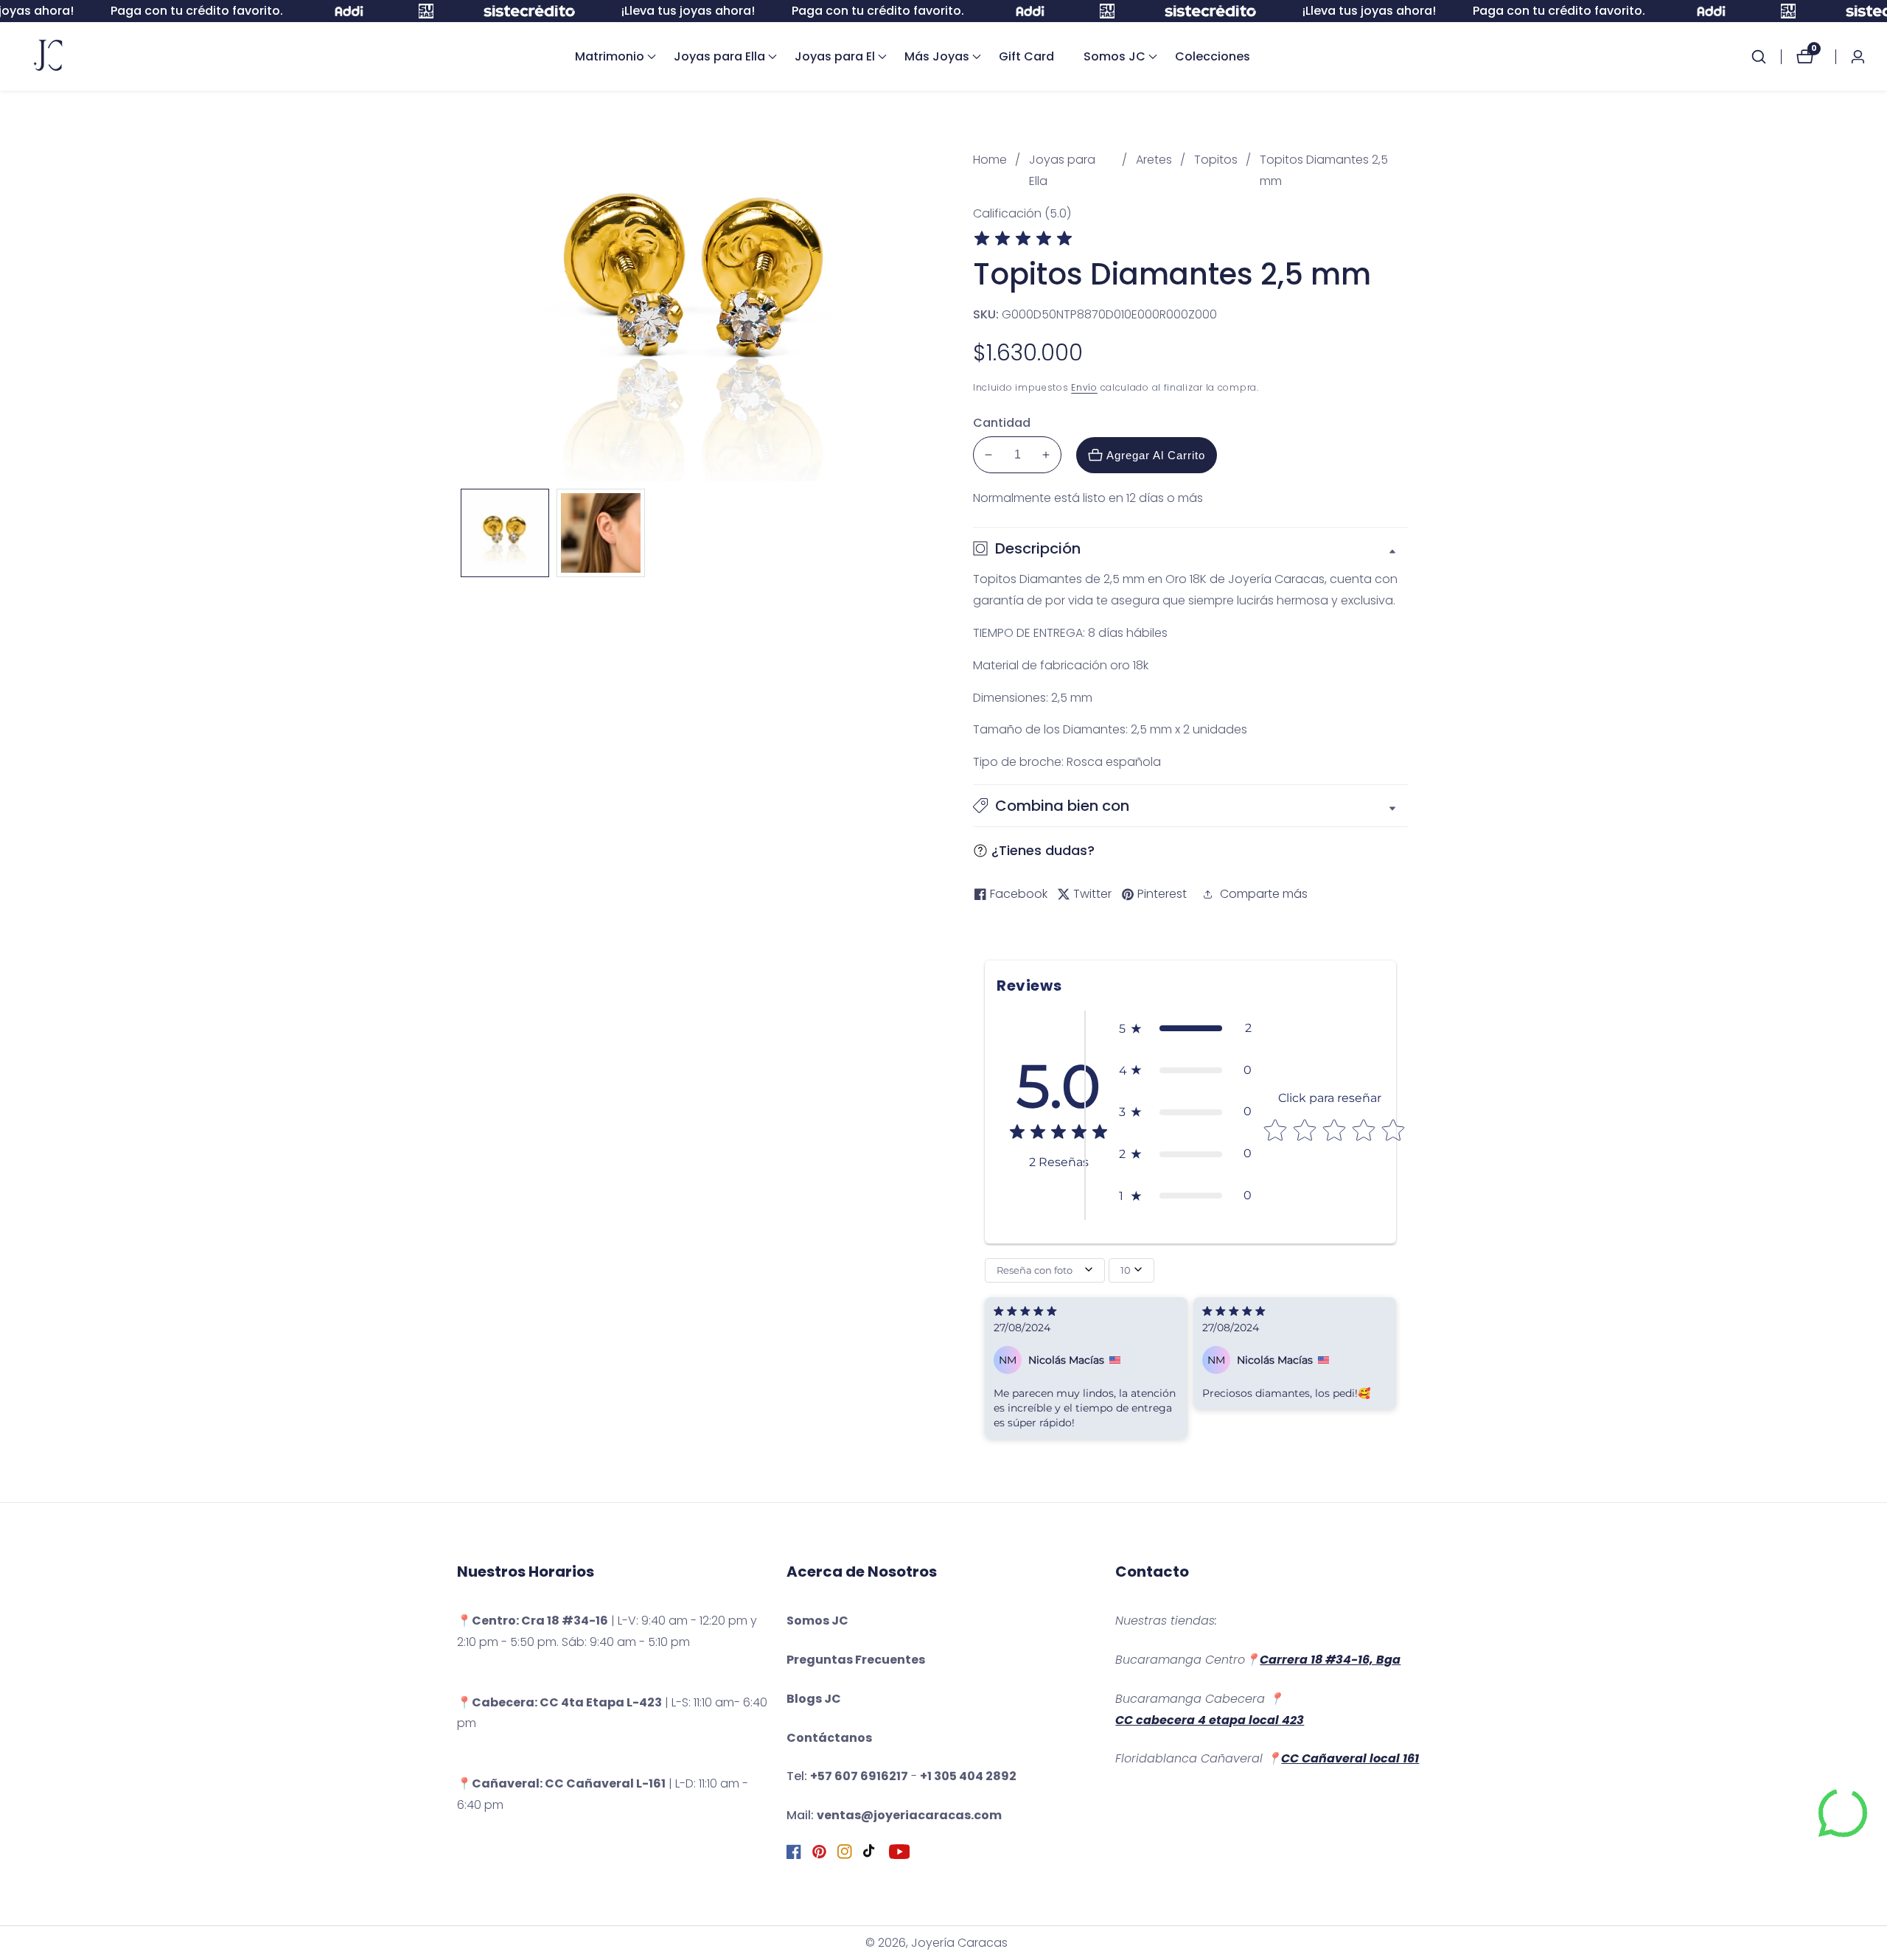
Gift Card (1026, 56)
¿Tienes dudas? (1043, 850)
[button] (610, 57)
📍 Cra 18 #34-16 (533, 1621)
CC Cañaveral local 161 (1350, 1758)
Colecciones (1213, 56)
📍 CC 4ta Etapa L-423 (559, 1702)
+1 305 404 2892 (968, 1776)
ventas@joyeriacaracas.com (909, 1815)
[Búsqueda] (1766, 57)
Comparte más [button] (1264, 894)
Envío (1084, 387)
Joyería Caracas (959, 1943)
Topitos (1216, 160)
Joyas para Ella (1062, 170)
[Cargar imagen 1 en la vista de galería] (505, 533)
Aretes (1154, 160)
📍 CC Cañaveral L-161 (561, 1783)
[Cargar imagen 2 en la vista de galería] (601, 533)
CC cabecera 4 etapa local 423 (1210, 1720)
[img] (1023, 241)
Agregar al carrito (1156, 455)
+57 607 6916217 (859, 1776)
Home (990, 160)
